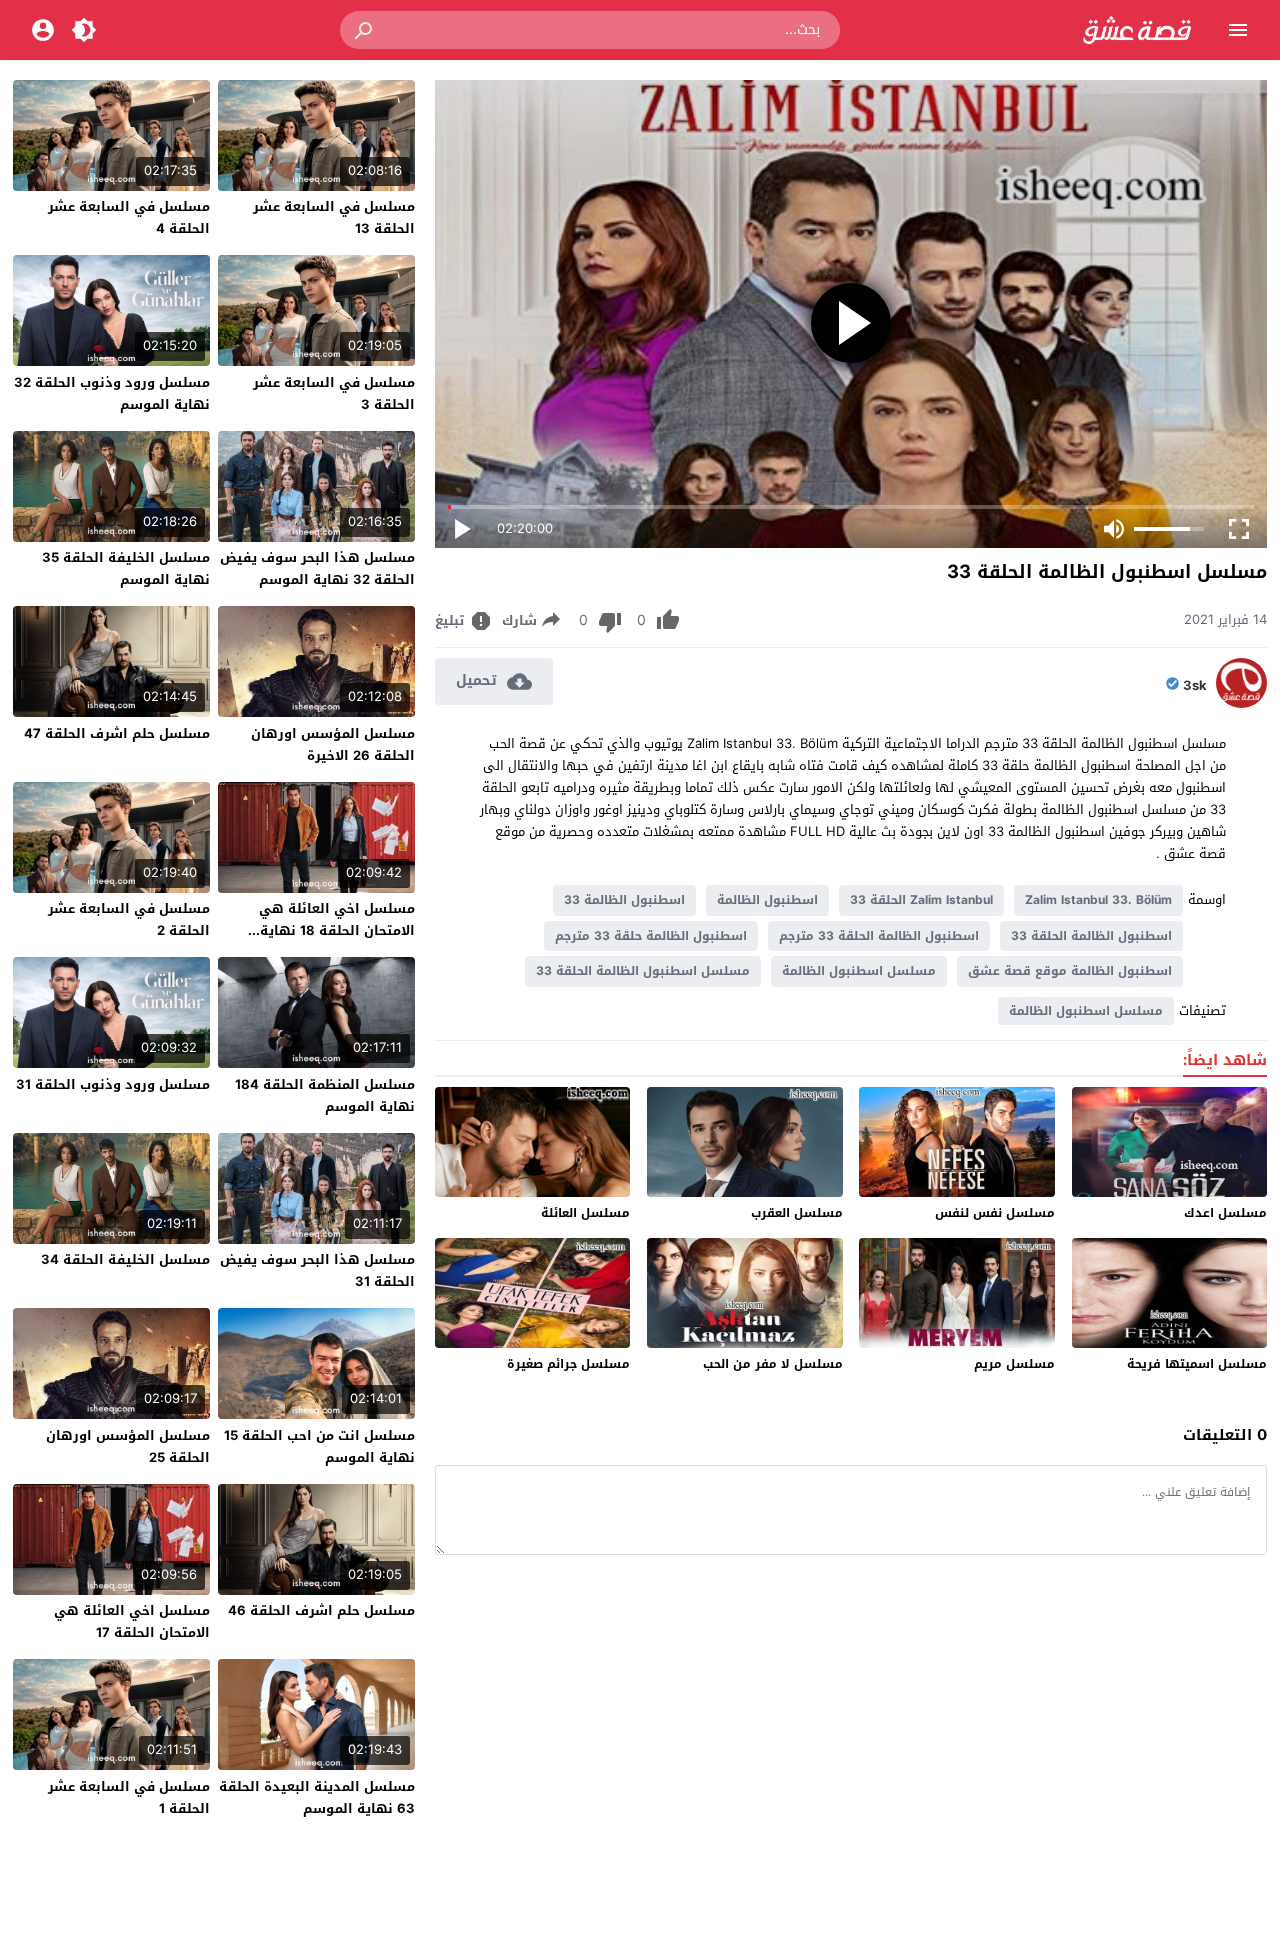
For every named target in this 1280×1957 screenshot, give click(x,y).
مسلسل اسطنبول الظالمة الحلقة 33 (643, 971)
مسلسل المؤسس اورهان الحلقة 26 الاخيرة (333, 744)
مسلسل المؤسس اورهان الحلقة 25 (128, 1446)
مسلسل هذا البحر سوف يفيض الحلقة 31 (317, 1270)
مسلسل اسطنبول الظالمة (859, 971)
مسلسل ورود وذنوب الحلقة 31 (113, 1084)
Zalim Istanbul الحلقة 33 (921, 900)
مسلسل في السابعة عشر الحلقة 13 (334, 217)
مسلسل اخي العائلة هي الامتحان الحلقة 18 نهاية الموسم (337, 930)
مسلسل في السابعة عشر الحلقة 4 (129, 217)
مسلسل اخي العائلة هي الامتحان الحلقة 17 (132, 1621)
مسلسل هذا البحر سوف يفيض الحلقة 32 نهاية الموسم (317, 568)
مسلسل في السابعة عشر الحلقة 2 (129, 919)
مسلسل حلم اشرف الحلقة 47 (117, 733)
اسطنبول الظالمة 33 (624, 900)
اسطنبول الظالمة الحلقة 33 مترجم (879, 936)
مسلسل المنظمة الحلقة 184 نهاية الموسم (325, 1095)
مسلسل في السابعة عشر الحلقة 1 (129, 1797)
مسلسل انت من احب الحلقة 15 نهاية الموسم (319, 1446)
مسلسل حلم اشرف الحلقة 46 (321, 1610)
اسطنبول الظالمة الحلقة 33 (1091, 936)
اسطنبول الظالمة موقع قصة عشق (1070, 971)
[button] (365, 30)
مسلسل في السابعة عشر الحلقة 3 (334, 393)
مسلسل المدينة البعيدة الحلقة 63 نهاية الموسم (317, 1797)
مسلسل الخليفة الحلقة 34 (125, 1259)
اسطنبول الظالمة (767, 900)
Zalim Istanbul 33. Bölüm (1098, 900)
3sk (1195, 686)
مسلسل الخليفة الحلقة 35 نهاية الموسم (126, 568)
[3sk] (1241, 703)
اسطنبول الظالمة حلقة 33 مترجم (651, 936)
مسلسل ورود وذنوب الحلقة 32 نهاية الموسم (112, 393)
